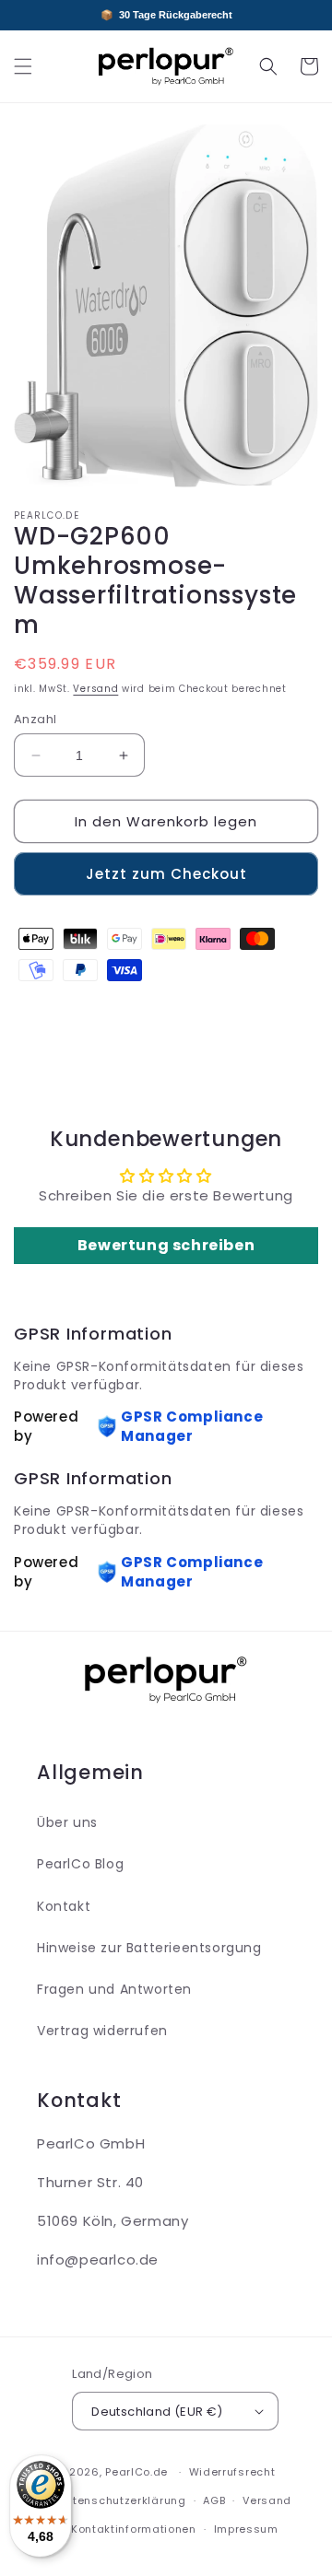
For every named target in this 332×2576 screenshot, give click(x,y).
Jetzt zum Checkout (166, 874)
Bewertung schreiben (166, 1245)
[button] (23, 66)
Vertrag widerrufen (102, 2031)
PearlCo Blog (80, 1864)
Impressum (246, 2529)
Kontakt (64, 1906)
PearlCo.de (136, 2472)
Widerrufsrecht (232, 2472)
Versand (95, 689)
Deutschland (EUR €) (157, 2412)
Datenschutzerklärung (122, 2500)
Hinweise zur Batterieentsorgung (149, 1948)
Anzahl (35, 719)
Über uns (67, 1822)
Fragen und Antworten (114, 1989)
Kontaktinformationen (134, 2529)
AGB (214, 2500)
